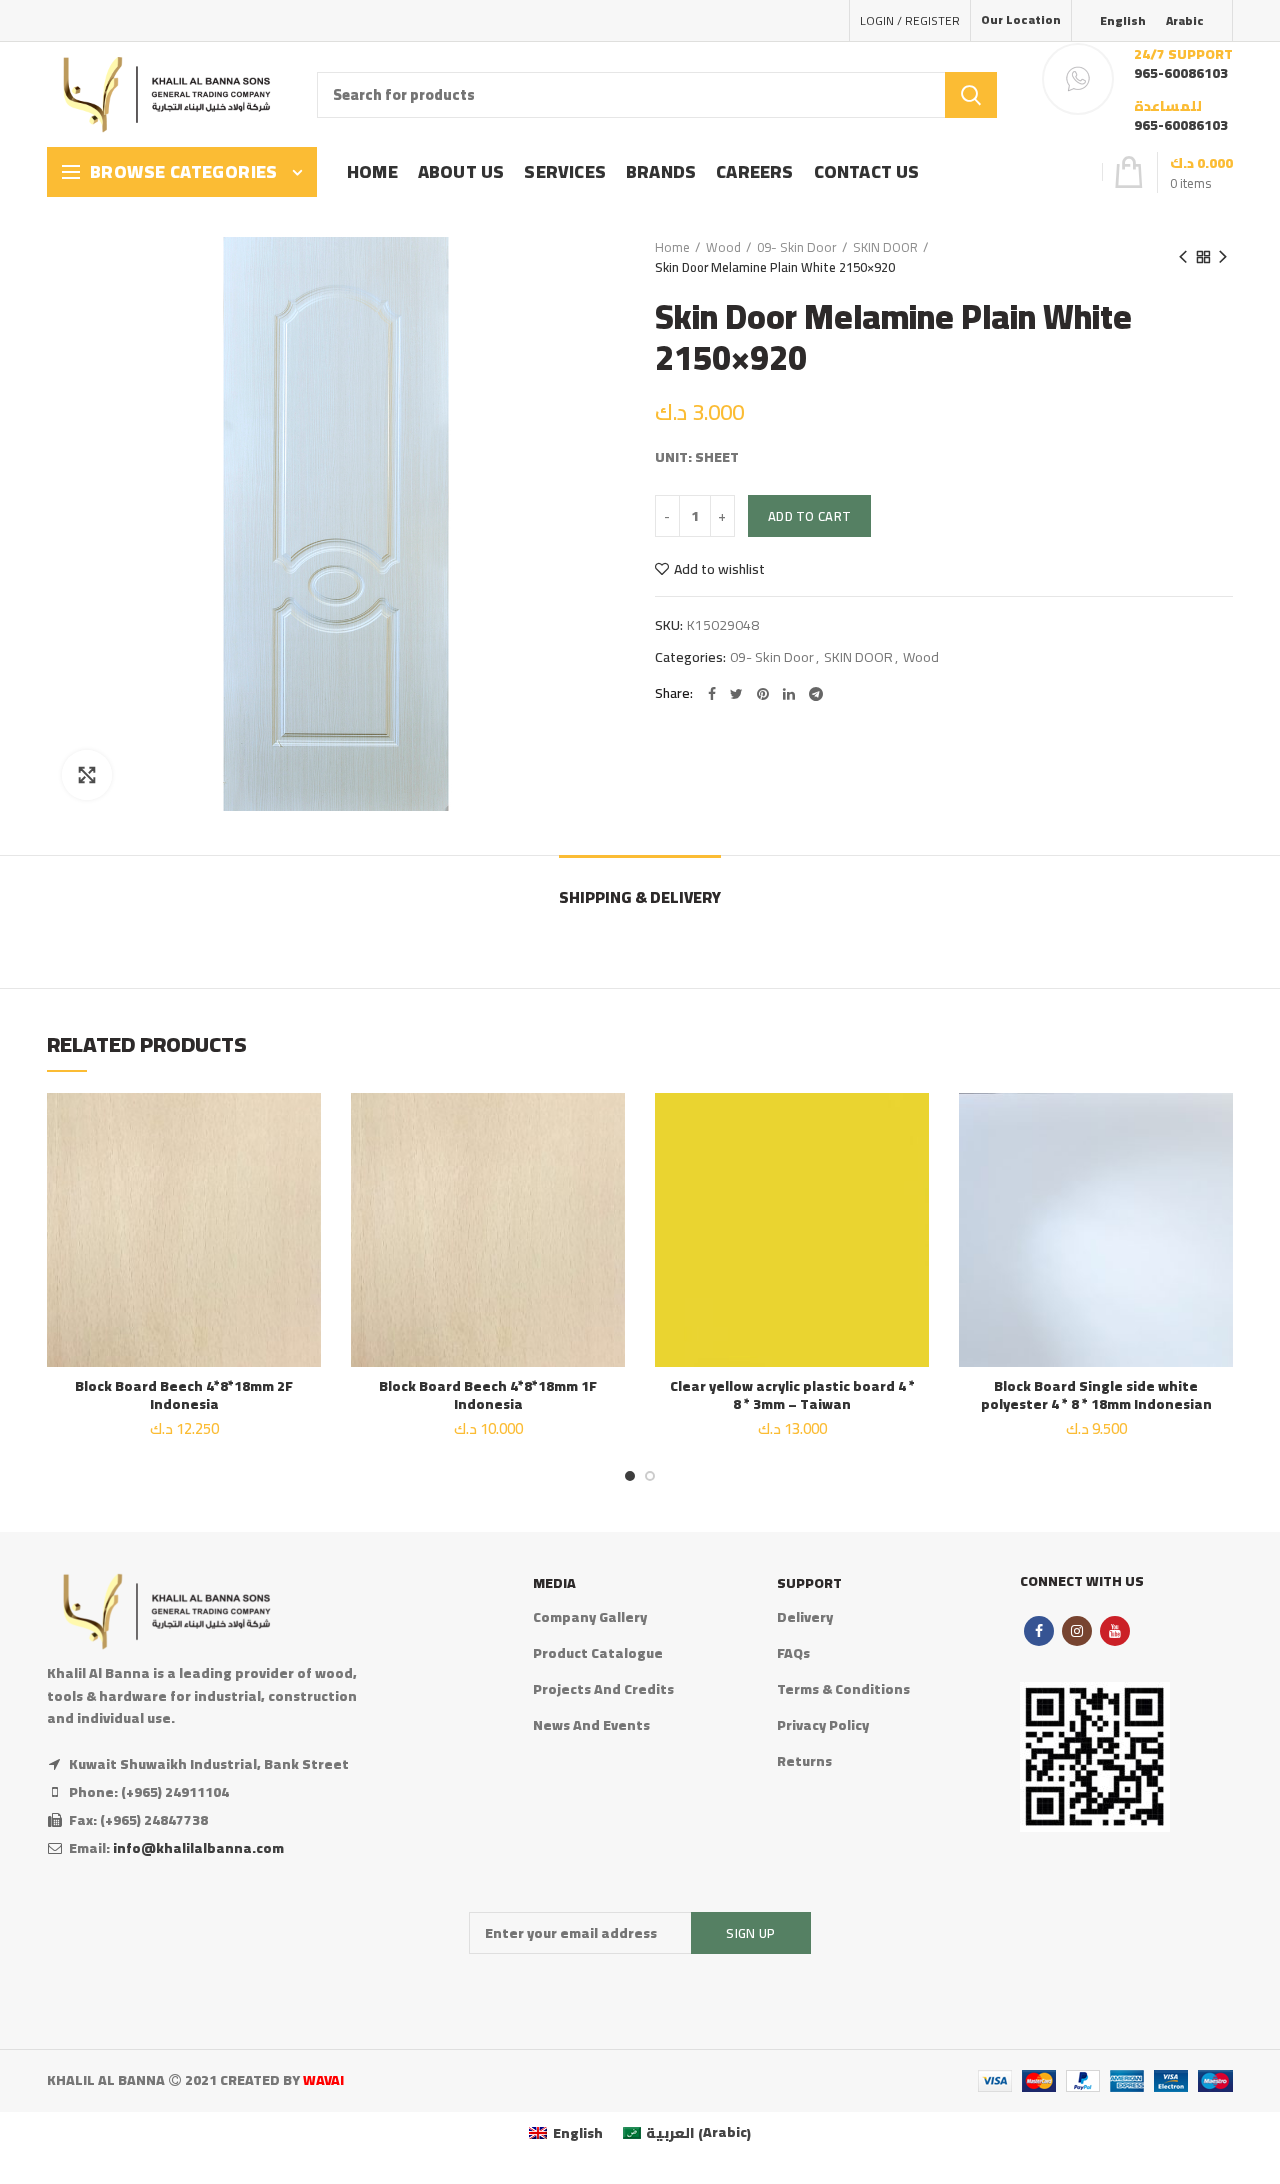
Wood (723, 247)
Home (672, 247)
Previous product (1183, 257)
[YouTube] (1115, 1631)
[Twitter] (736, 694)
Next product (1223, 257)
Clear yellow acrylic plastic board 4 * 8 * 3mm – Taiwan (792, 1395)
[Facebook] (712, 694)
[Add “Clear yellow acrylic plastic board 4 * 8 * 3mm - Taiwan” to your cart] (914, 1170)
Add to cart (809, 516)
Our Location (1021, 19)
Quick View (306, 1215)
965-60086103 (1181, 73)
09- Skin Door (797, 247)
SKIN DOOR (885, 247)
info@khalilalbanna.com (198, 1848)
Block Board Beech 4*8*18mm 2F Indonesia (184, 1395)
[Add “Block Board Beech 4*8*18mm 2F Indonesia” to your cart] (306, 1170)
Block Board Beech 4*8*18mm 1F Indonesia (488, 1395)
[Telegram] (816, 694)
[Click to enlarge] (87, 775)
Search (971, 95)
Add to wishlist (719, 569)
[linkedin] (789, 694)
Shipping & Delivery (640, 897)
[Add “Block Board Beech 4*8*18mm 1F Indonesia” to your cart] (610, 1170)
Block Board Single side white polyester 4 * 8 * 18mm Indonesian (1096, 1395)
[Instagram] (1077, 1631)
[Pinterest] (763, 694)
